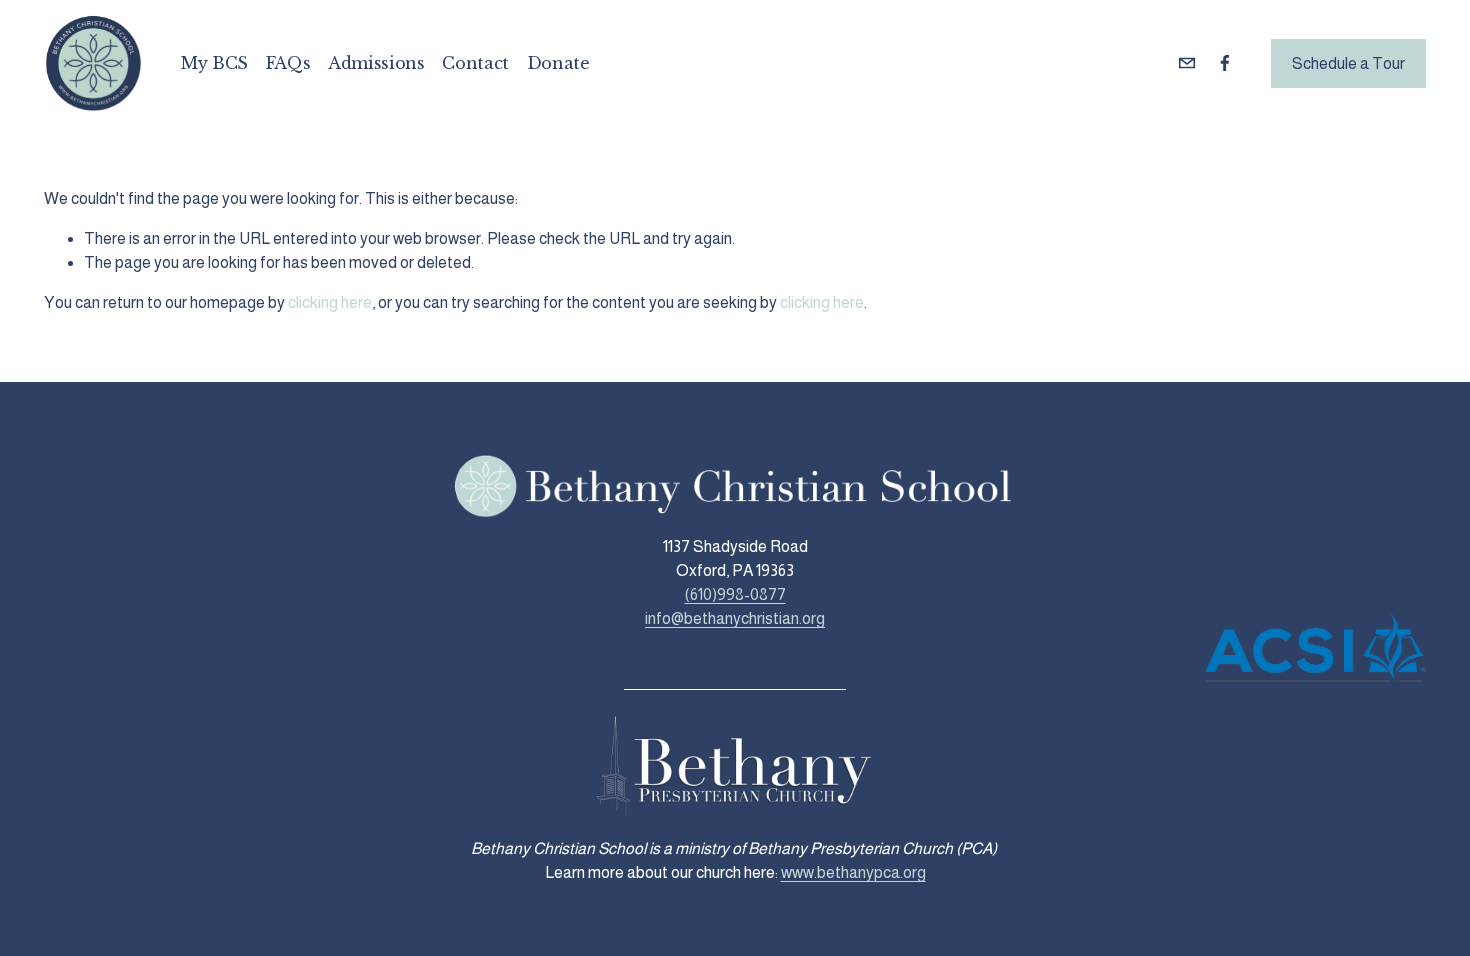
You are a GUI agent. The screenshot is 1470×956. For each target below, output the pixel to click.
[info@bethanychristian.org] (1187, 63)
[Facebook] (1225, 63)
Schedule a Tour (1348, 63)
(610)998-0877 (735, 594)
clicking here (330, 302)
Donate (558, 63)
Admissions (376, 63)
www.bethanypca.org (853, 872)
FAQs (288, 63)
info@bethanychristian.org (735, 618)
